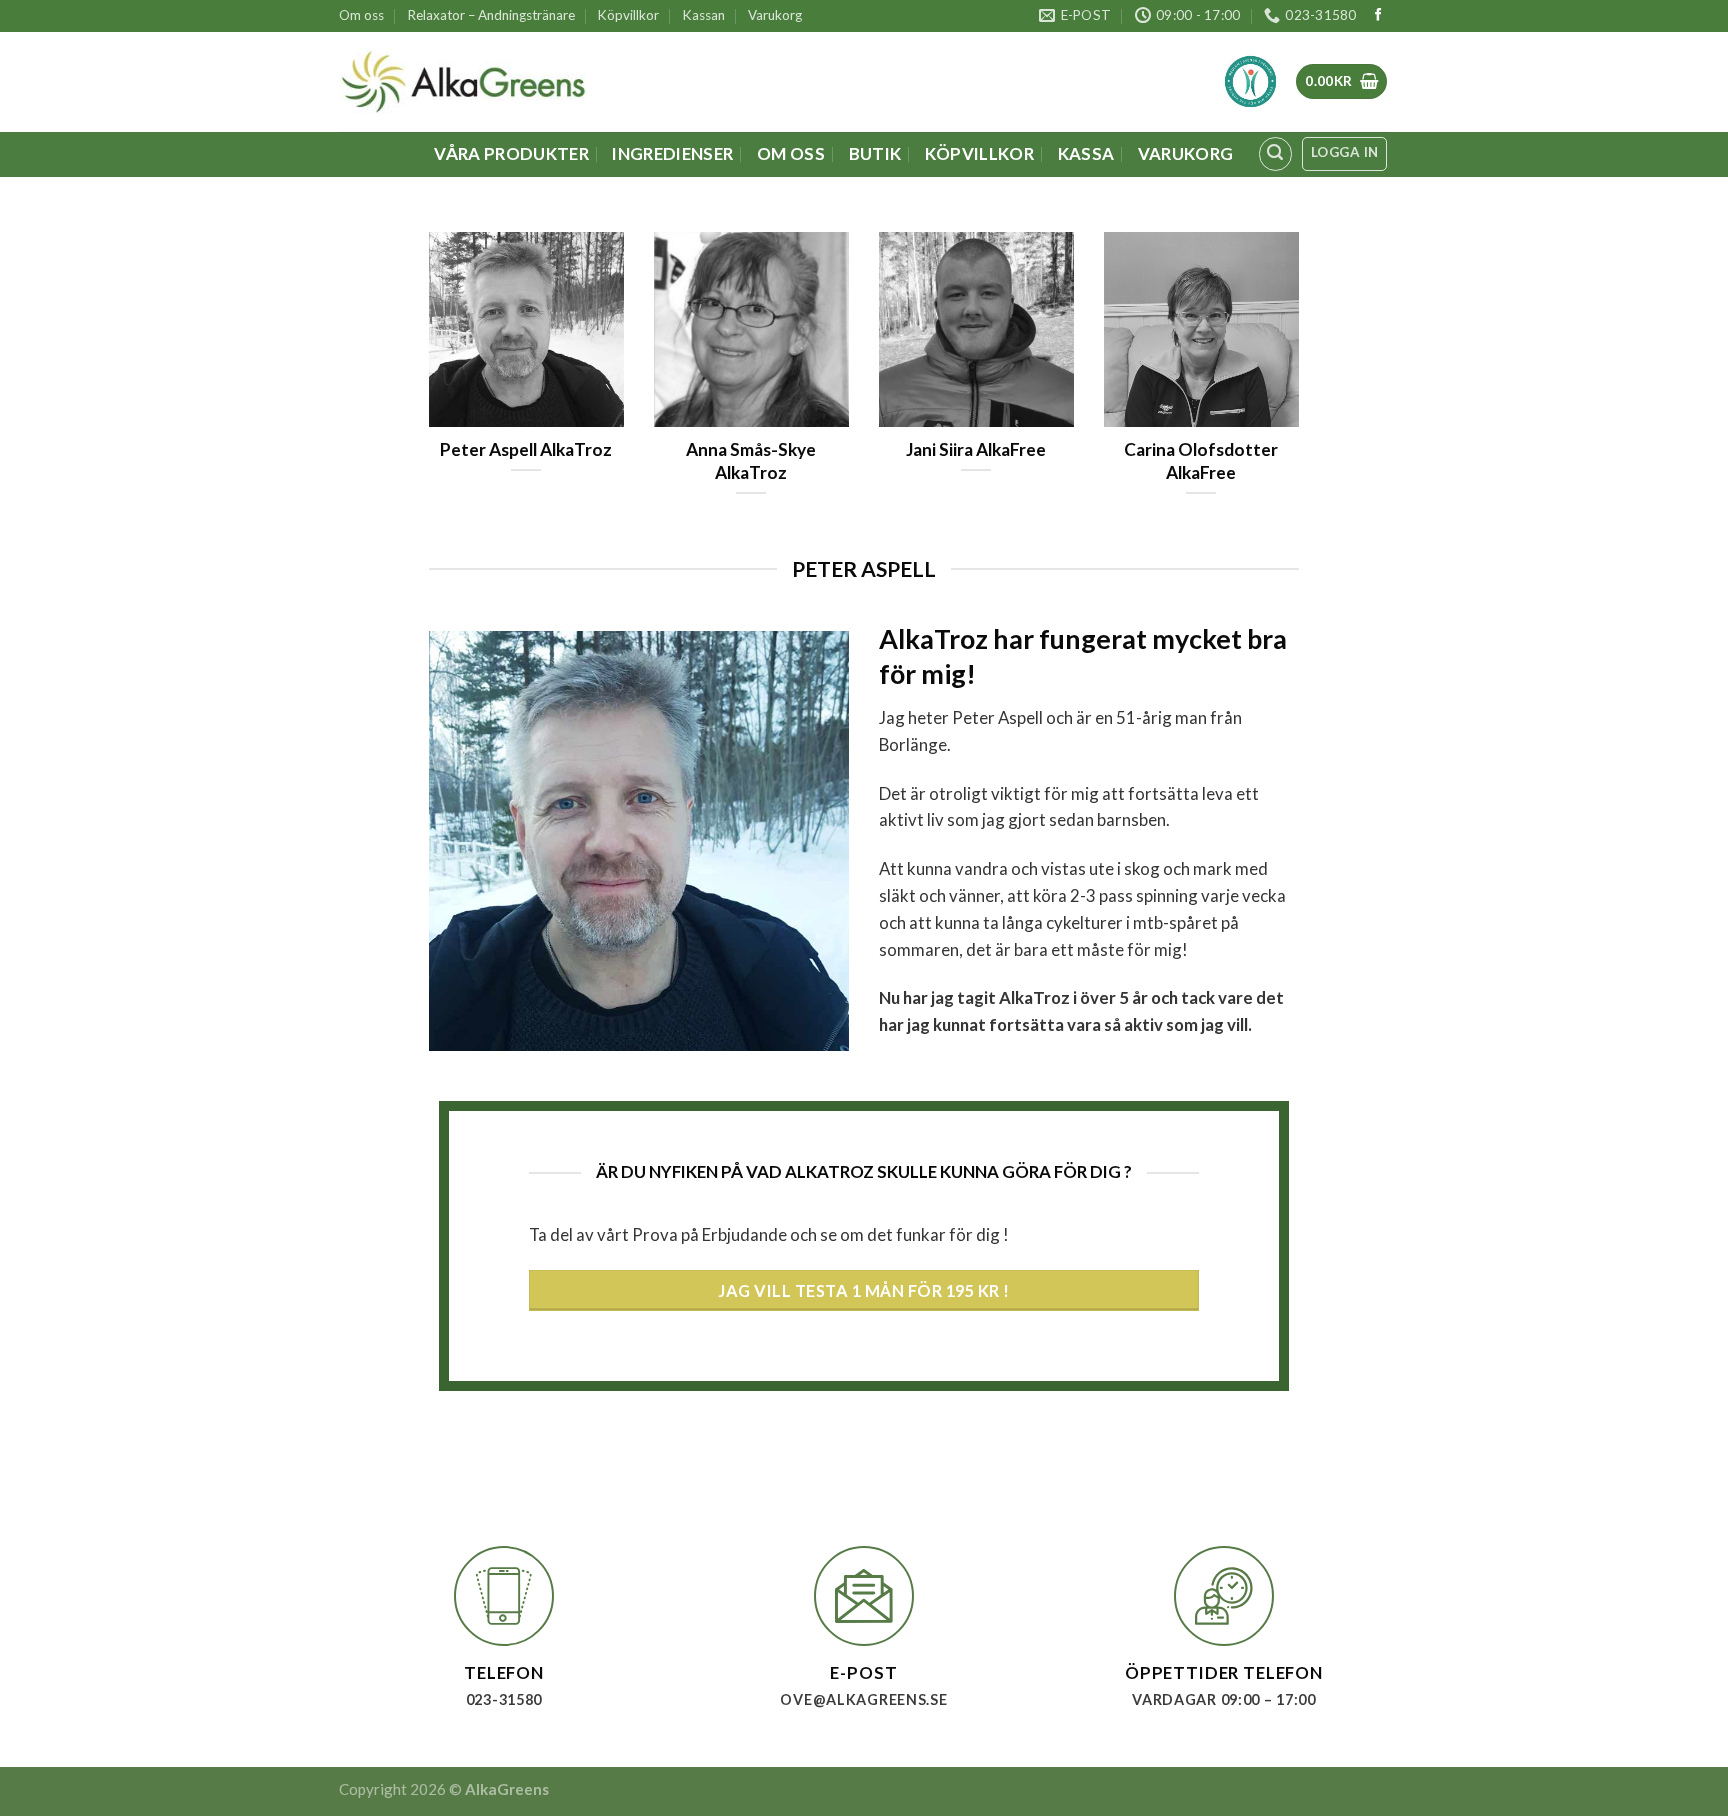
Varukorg (775, 15)
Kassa (1086, 153)
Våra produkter (511, 153)
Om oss (361, 15)
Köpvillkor (628, 15)
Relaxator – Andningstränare (491, 15)
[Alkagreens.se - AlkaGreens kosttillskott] (463, 82)
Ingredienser (672, 153)
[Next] (1303, 390)
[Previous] (425, 390)
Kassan (704, 15)
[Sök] (1276, 154)
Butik (875, 153)
